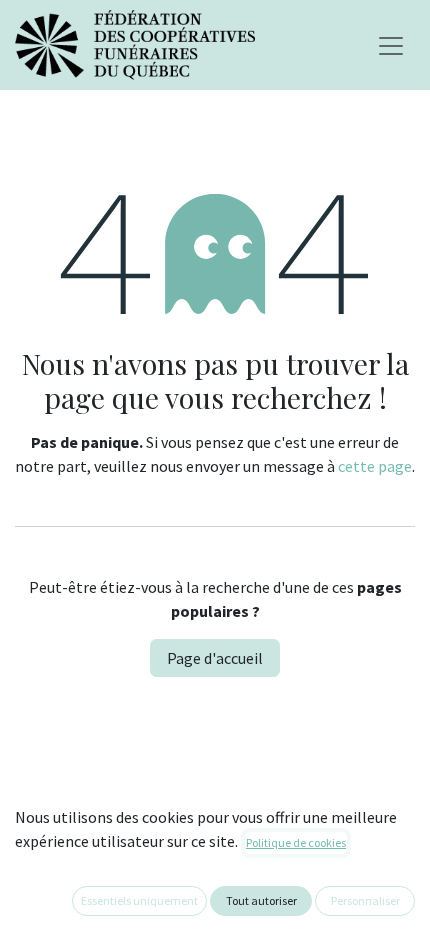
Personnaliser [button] (365, 900)
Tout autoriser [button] (261, 900)
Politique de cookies (296, 842)
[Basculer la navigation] (391, 45)
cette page (375, 466)
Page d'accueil (215, 658)
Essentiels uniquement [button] (139, 900)
